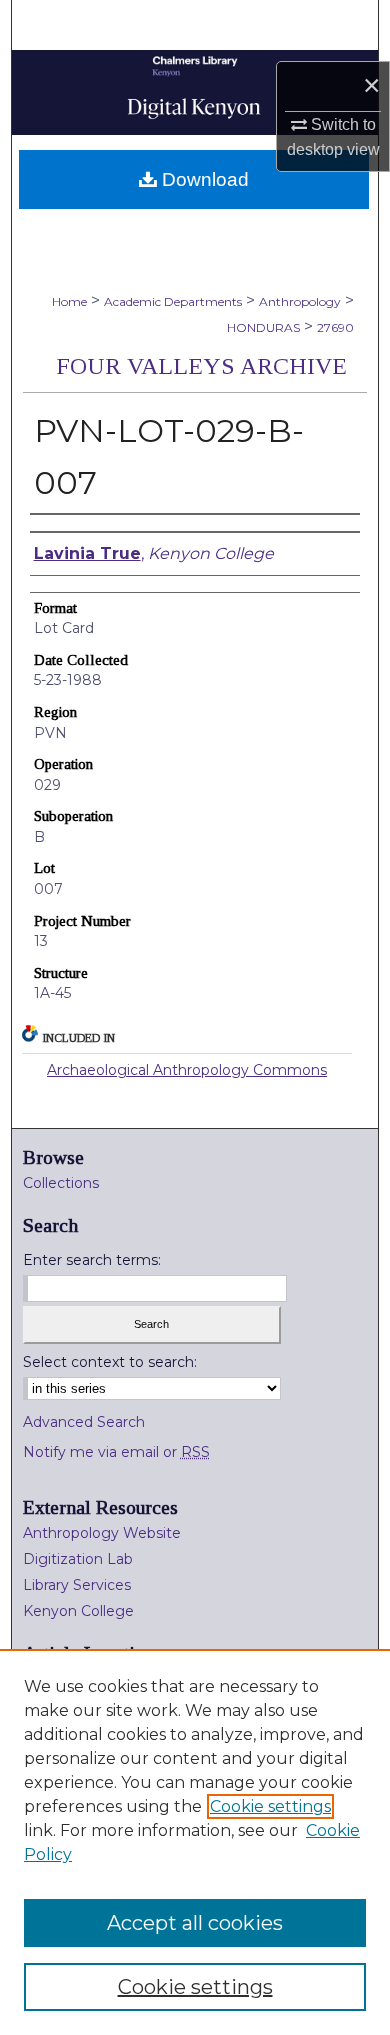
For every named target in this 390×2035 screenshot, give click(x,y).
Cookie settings (270, 1806)
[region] (195, 1842)
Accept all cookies (195, 1923)
